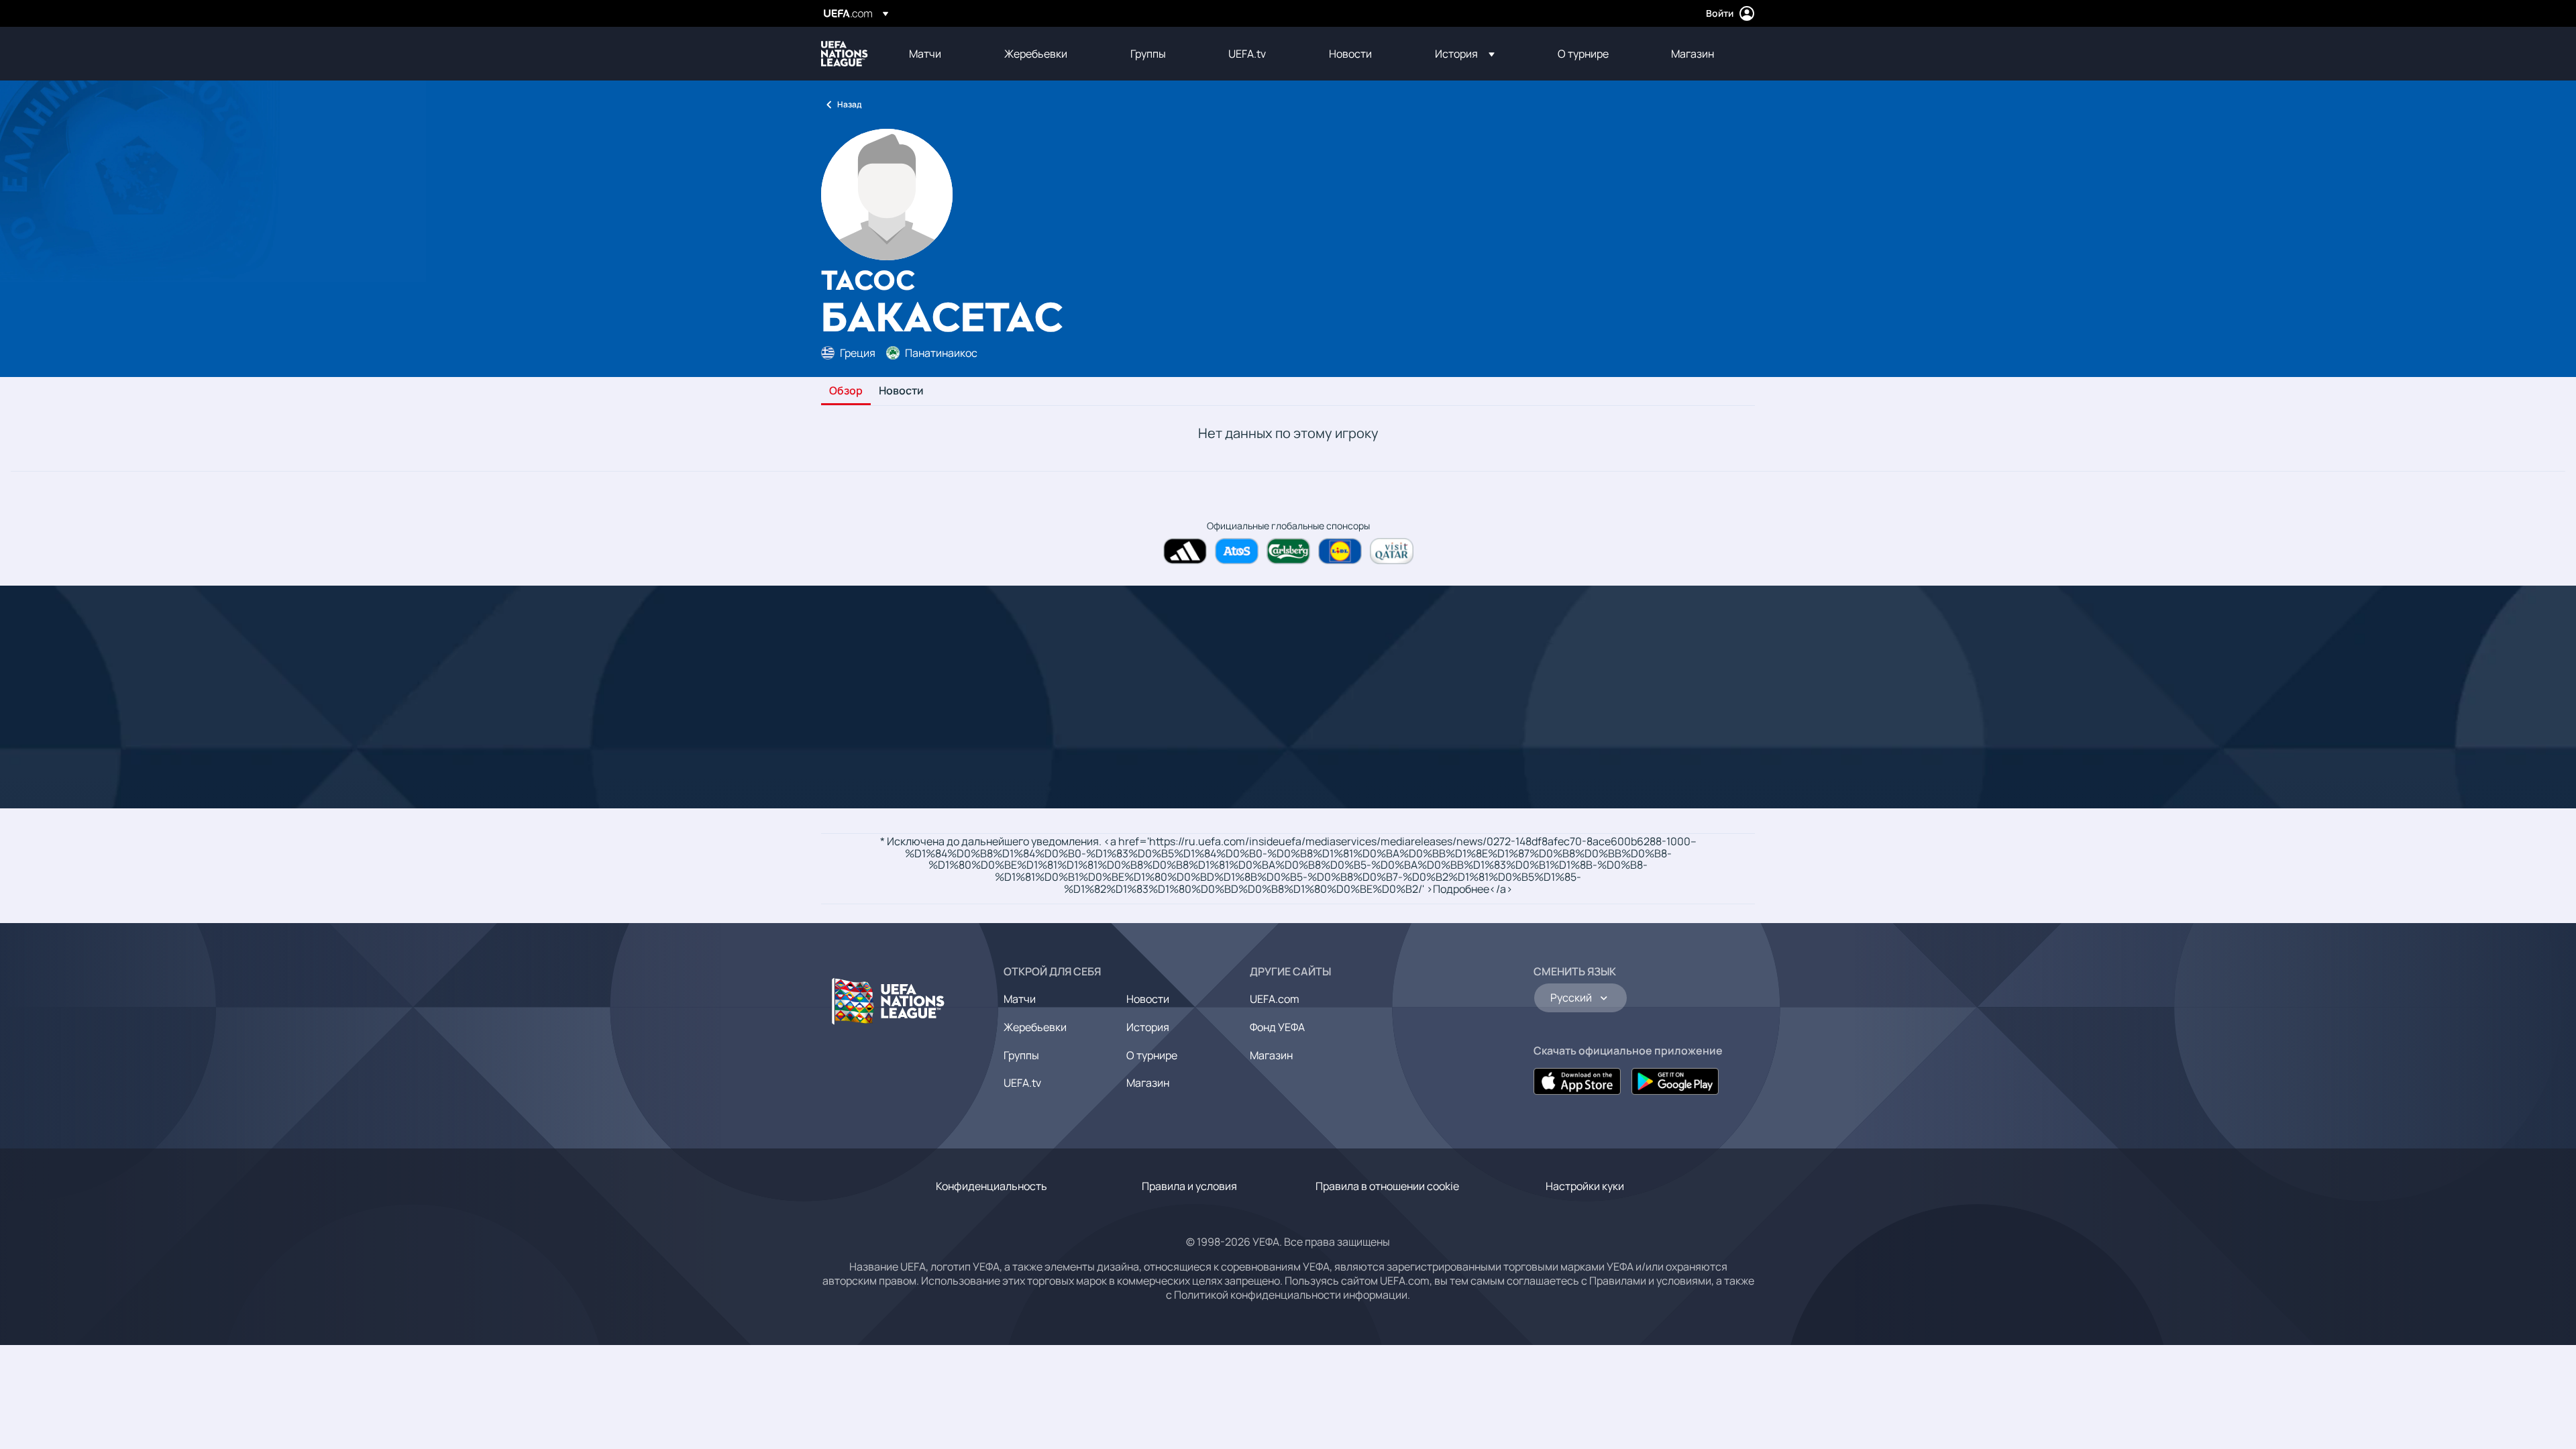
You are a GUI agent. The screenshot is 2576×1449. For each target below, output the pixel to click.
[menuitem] (940, 54)
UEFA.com (1275, 999)
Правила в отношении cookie (1387, 1186)
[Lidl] (1340, 551)
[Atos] (1237, 551)
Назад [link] (849, 104)
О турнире (1152, 1055)
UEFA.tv (1022, 1083)
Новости (901, 391)
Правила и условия (1189, 1186)
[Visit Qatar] (1392, 551)
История (1148, 1027)
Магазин (1148, 1083)
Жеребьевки (1035, 1027)
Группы (1021, 1055)
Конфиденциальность (991, 1186)
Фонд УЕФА (1277, 1027)
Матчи (1020, 999)
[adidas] (1185, 551)
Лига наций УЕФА (845, 54)
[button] (1465, 54)
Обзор (846, 391)
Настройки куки (1585, 1186)
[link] (925, 54)
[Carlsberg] (1288, 551)
